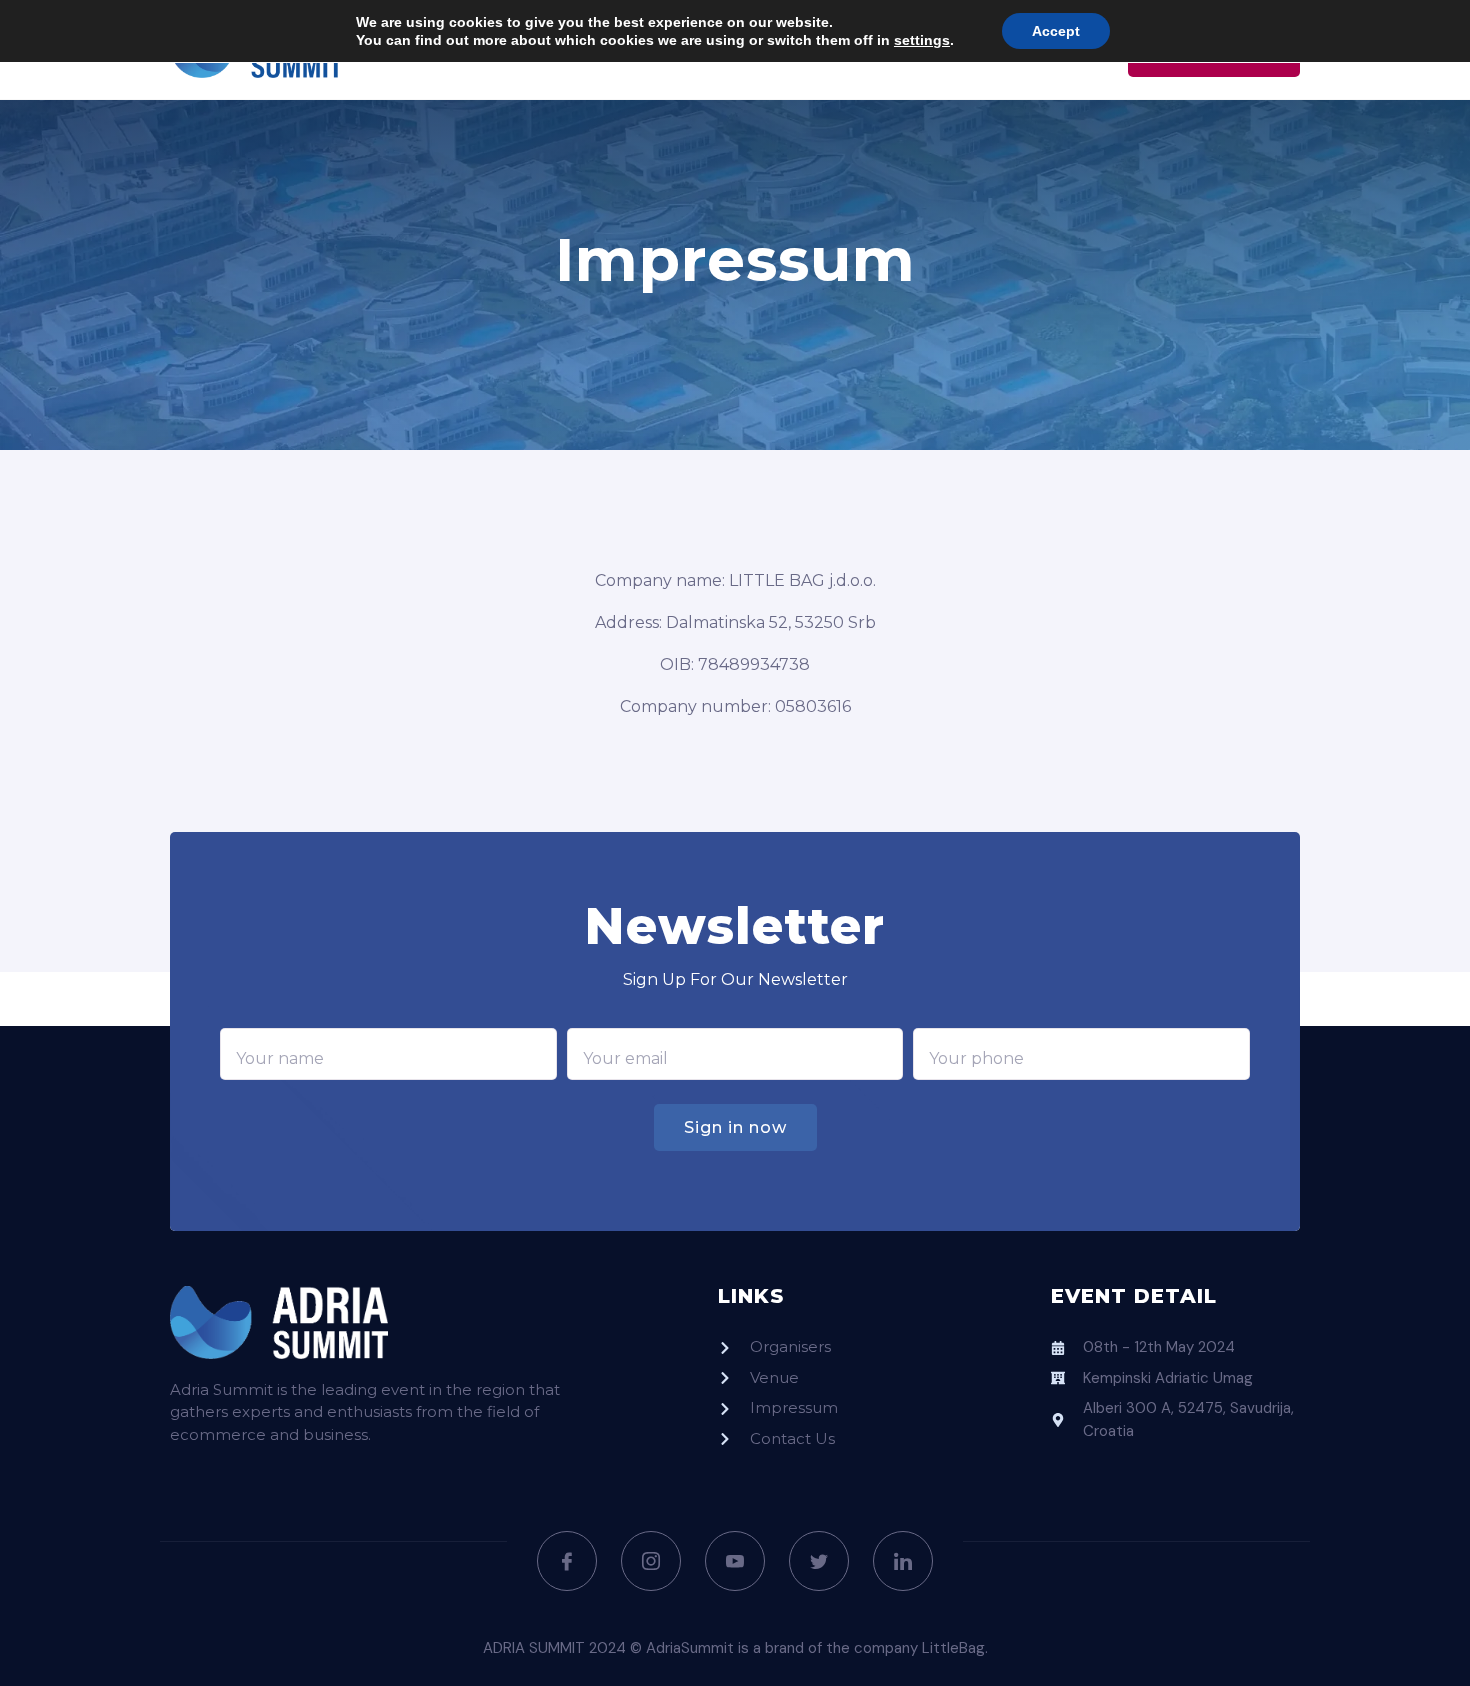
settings (922, 40)
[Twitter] (819, 1561)
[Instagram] (651, 1561)
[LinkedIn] (903, 1561)
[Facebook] (567, 1561)
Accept (1056, 31)
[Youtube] (735, 1561)
